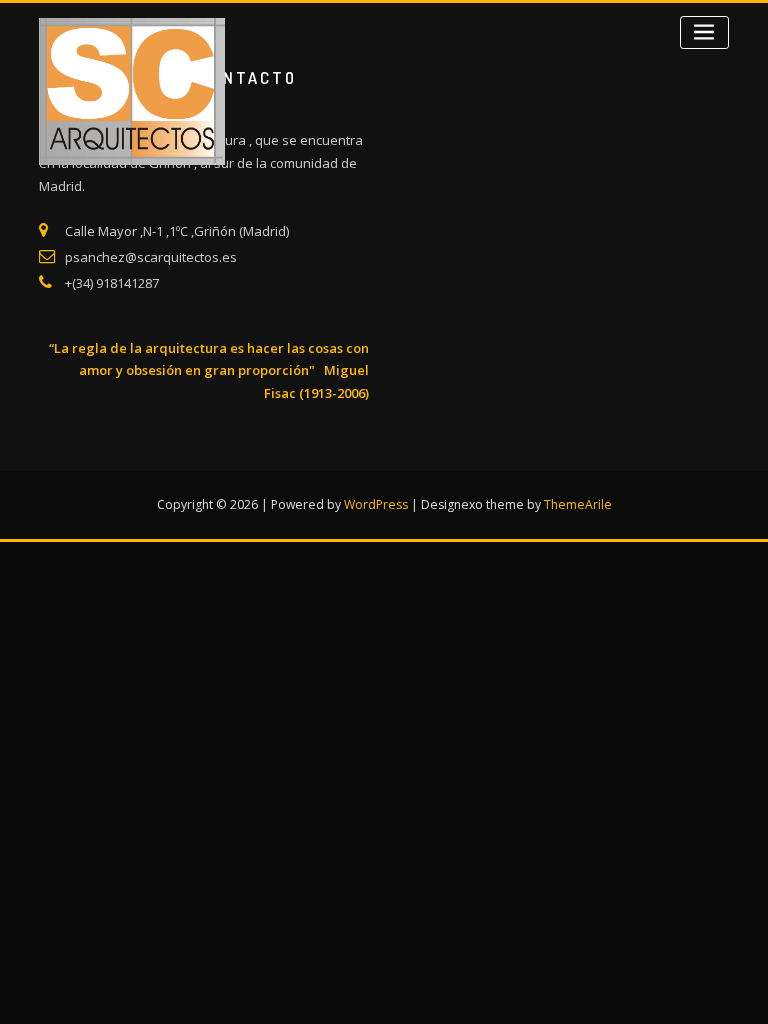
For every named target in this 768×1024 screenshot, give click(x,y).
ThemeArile (578, 504)
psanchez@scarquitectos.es (151, 257)
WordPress (376, 504)
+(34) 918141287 (112, 283)
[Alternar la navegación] (704, 32)
